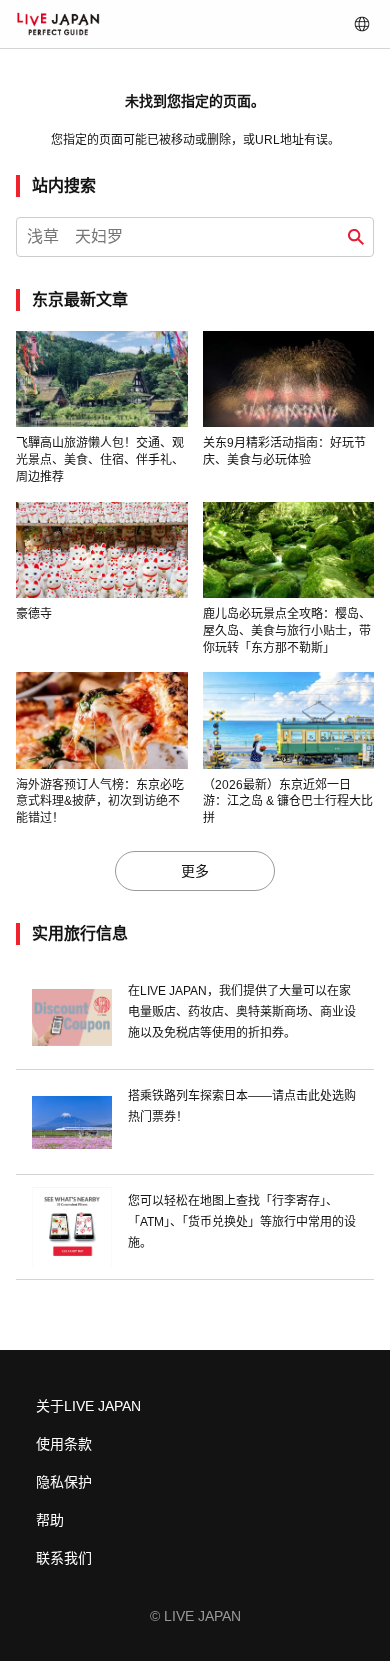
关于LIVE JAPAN (88, 1406)
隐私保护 (64, 1482)
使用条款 (64, 1444)
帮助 (50, 1520)
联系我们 (64, 1558)
